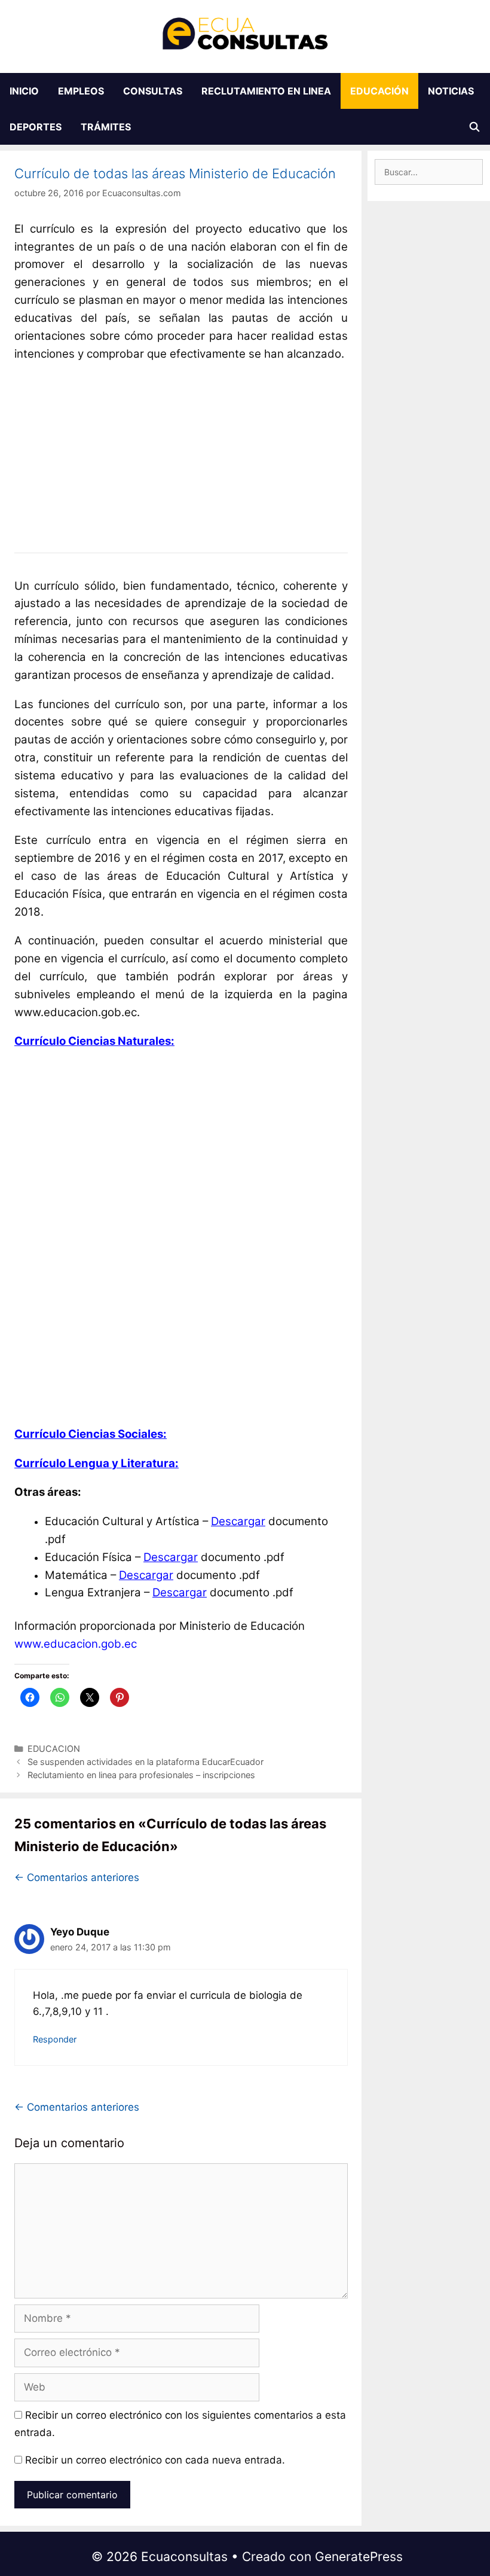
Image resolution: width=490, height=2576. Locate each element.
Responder (55, 2039)
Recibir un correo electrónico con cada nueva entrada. (155, 2460)
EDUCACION (54, 1749)
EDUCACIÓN (379, 91)
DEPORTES (36, 127)
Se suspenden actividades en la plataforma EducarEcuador (146, 1762)
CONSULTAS (153, 91)
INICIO (24, 91)
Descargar (238, 1521)
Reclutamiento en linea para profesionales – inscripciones (141, 1775)
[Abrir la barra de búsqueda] (474, 127)
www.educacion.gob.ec (76, 1644)
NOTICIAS (451, 91)
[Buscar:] (429, 172)
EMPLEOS (81, 91)
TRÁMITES (106, 127)
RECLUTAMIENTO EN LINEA (266, 91)
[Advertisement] (181, 449)
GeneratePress (359, 2557)
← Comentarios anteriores (77, 1877)
